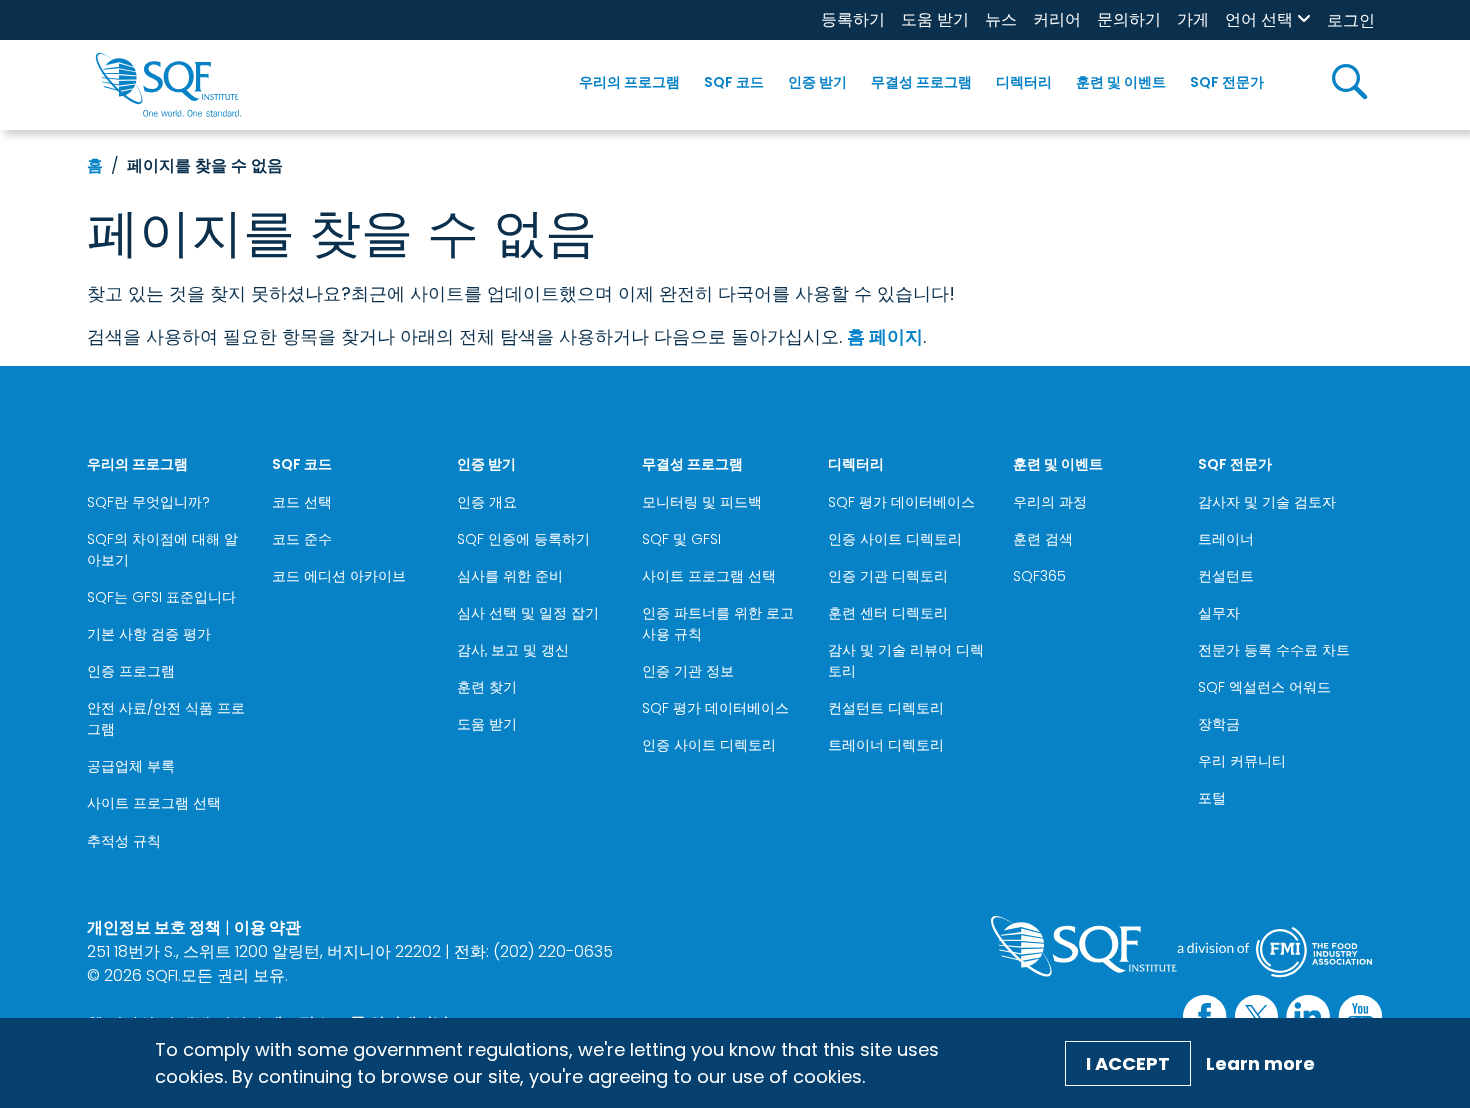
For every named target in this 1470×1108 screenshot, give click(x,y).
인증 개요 (487, 502)
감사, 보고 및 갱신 (513, 650)
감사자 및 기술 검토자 (1267, 502)
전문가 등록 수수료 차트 (1274, 650)
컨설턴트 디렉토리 (886, 708)
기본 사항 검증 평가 (149, 634)
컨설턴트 (1226, 576)
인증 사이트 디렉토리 (709, 745)
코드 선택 (302, 502)
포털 (1212, 798)
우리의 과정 (1050, 502)
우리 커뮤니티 (1242, 761)
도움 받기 (935, 19)
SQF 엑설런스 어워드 (1264, 687)
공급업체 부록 (131, 766)
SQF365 (1039, 576)
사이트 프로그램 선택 (154, 803)
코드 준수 (302, 539)
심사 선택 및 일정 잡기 (528, 613)
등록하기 (853, 19)
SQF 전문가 (1227, 82)
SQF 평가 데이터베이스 (715, 708)
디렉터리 (1024, 82)
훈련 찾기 (487, 687)
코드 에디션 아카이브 (339, 576)
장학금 (1219, 724)
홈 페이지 (885, 336)
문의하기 (1129, 19)
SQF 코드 (734, 82)
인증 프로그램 (131, 671)
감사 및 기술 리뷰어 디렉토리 (906, 660)
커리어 (1057, 19)
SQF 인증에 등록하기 (523, 539)
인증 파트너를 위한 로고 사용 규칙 (718, 623)
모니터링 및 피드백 (702, 502)
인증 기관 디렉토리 (888, 576)
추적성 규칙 (124, 841)
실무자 (1219, 613)
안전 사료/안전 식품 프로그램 (166, 718)
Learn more (1260, 1063)
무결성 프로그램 (921, 82)
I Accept (1128, 1063)
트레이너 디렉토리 (886, 745)
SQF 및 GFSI (681, 539)
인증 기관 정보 (688, 671)
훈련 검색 (1043, 539)
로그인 (1351, 20)
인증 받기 (817, 82)
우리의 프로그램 (629, 82)
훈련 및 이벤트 (1121, 82)
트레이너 (1226, 539)
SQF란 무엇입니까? (148, 502)
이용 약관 (267, 927)
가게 (1193, 19)
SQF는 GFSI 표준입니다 (161, 597)
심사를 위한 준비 (510, 576)
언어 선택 (1259, 19)
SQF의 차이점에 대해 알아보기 (162, 549)
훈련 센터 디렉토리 (888, 613)
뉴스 (1001, 19)
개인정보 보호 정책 (154, 927)
